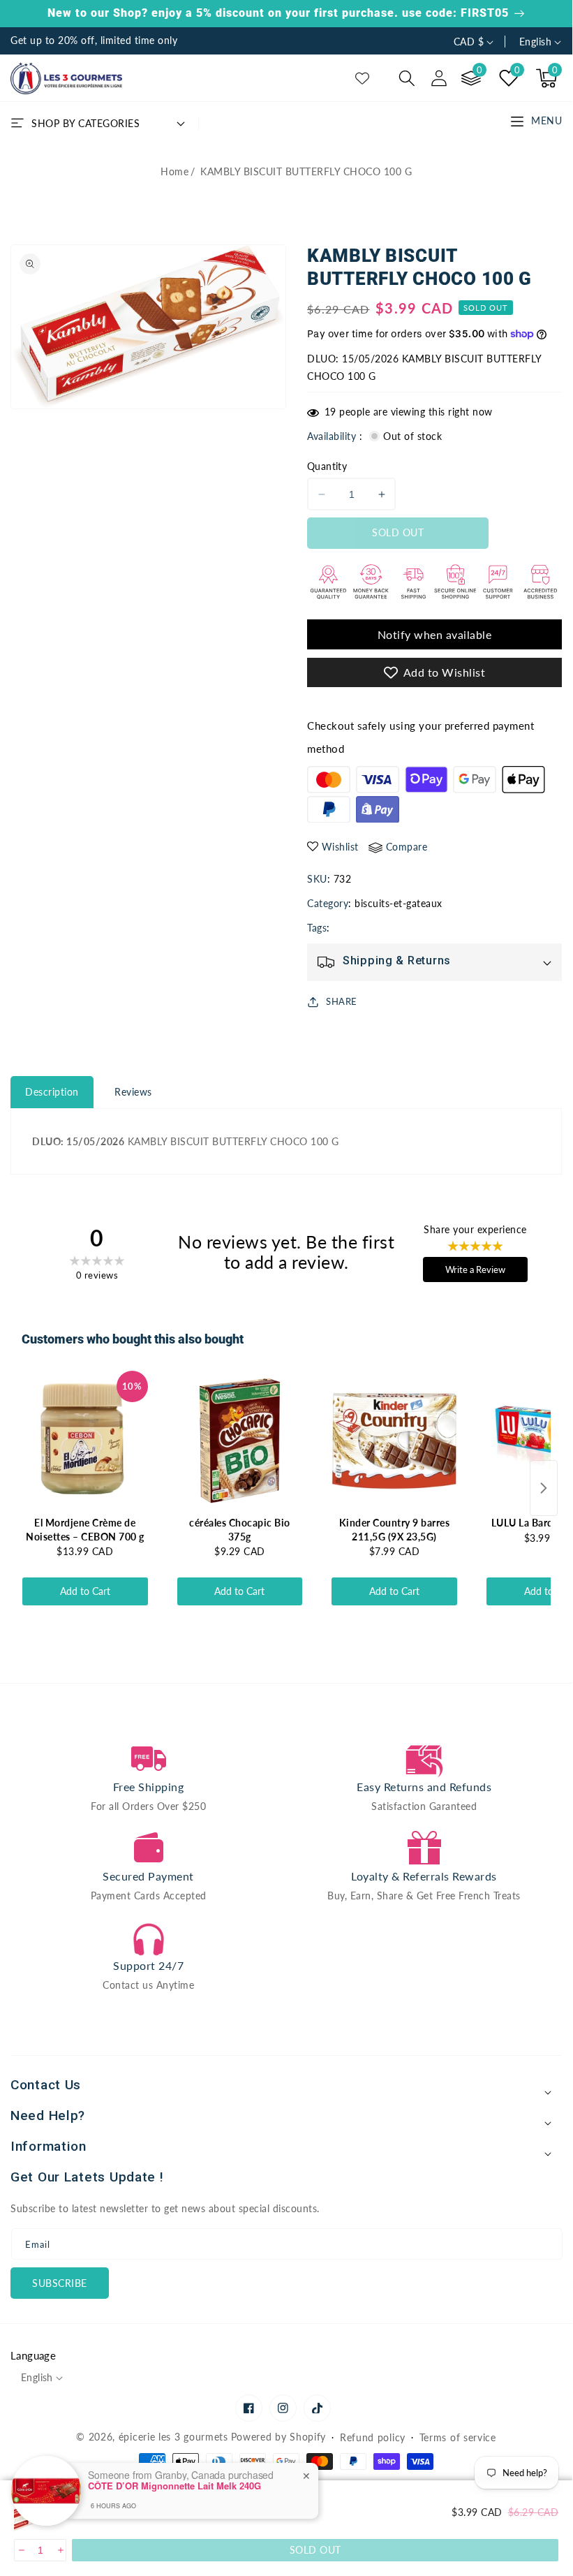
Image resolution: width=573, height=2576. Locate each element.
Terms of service (458, 2437)
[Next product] (544, 1488)
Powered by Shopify (279, 2437)
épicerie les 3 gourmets (173, 2437)
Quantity (327, 466)
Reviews (133, 1092)
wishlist (340, 847)
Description (52, 1092)
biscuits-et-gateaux (399, 903)
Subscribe (60, 2283)
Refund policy (373, 2437)
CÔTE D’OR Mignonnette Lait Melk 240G (174, 2486)
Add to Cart (85, 1591)
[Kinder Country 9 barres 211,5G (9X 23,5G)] (394, 1441)
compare (407, 847)
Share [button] (342, 1001)
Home (174, 171)
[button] (407, 78)
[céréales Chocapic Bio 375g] (240, 1441)
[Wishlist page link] (362, 78)
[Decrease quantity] (21, 2550)
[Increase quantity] (60, 2550)
